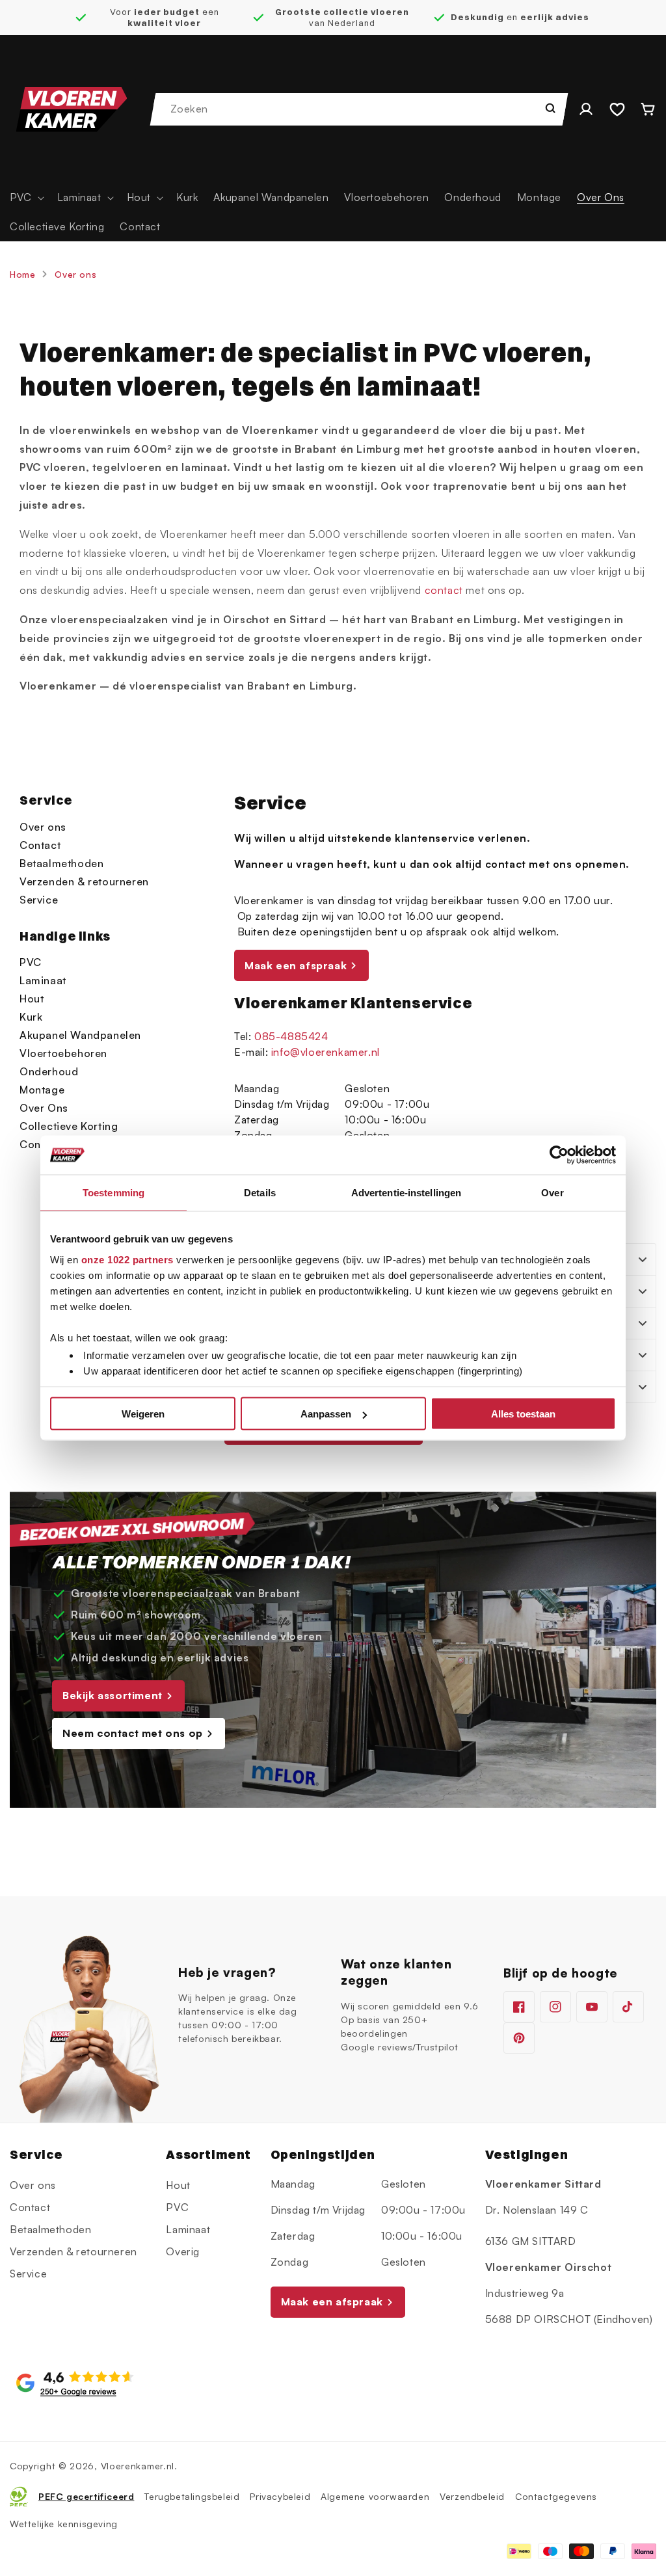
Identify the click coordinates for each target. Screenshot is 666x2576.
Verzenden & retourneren (84, 881)
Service (39, 900)
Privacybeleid (280, 2496)
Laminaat (43, 980)
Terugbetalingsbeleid (192, 2496)
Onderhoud (49, 1071)
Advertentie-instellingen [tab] (406, 1193)
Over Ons (44, 1108)
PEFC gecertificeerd (86, 2496)
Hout (32, 999)
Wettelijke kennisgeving (64, 2524)
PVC (31, 962)
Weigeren (143, 1414)
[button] (26, 197)
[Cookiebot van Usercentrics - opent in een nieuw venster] (559, 1155)
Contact (40, 845)
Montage (42, 1090)
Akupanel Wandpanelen (80, 1035)
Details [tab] (260, 1193)
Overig (183, 2251)
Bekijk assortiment (113, 1695)
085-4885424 (291, 1036)
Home (22, 274)
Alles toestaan (523, 1414)
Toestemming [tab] (113, 1193)
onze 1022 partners (127, 1259)
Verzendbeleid (472, 2496)
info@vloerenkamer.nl (326, 1052)
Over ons (75, 274)
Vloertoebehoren (63, 1053)
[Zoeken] (550, 108)
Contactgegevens (556, 2496)
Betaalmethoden (61, 863)
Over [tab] (552, 1193)
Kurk (31, 1017)
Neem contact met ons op (133, 1733)
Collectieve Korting (69, 1126)
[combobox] (360, 109)
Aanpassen (326, 1414)
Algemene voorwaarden (375, 2496)
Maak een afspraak (296, 965)
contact (444, 590)
